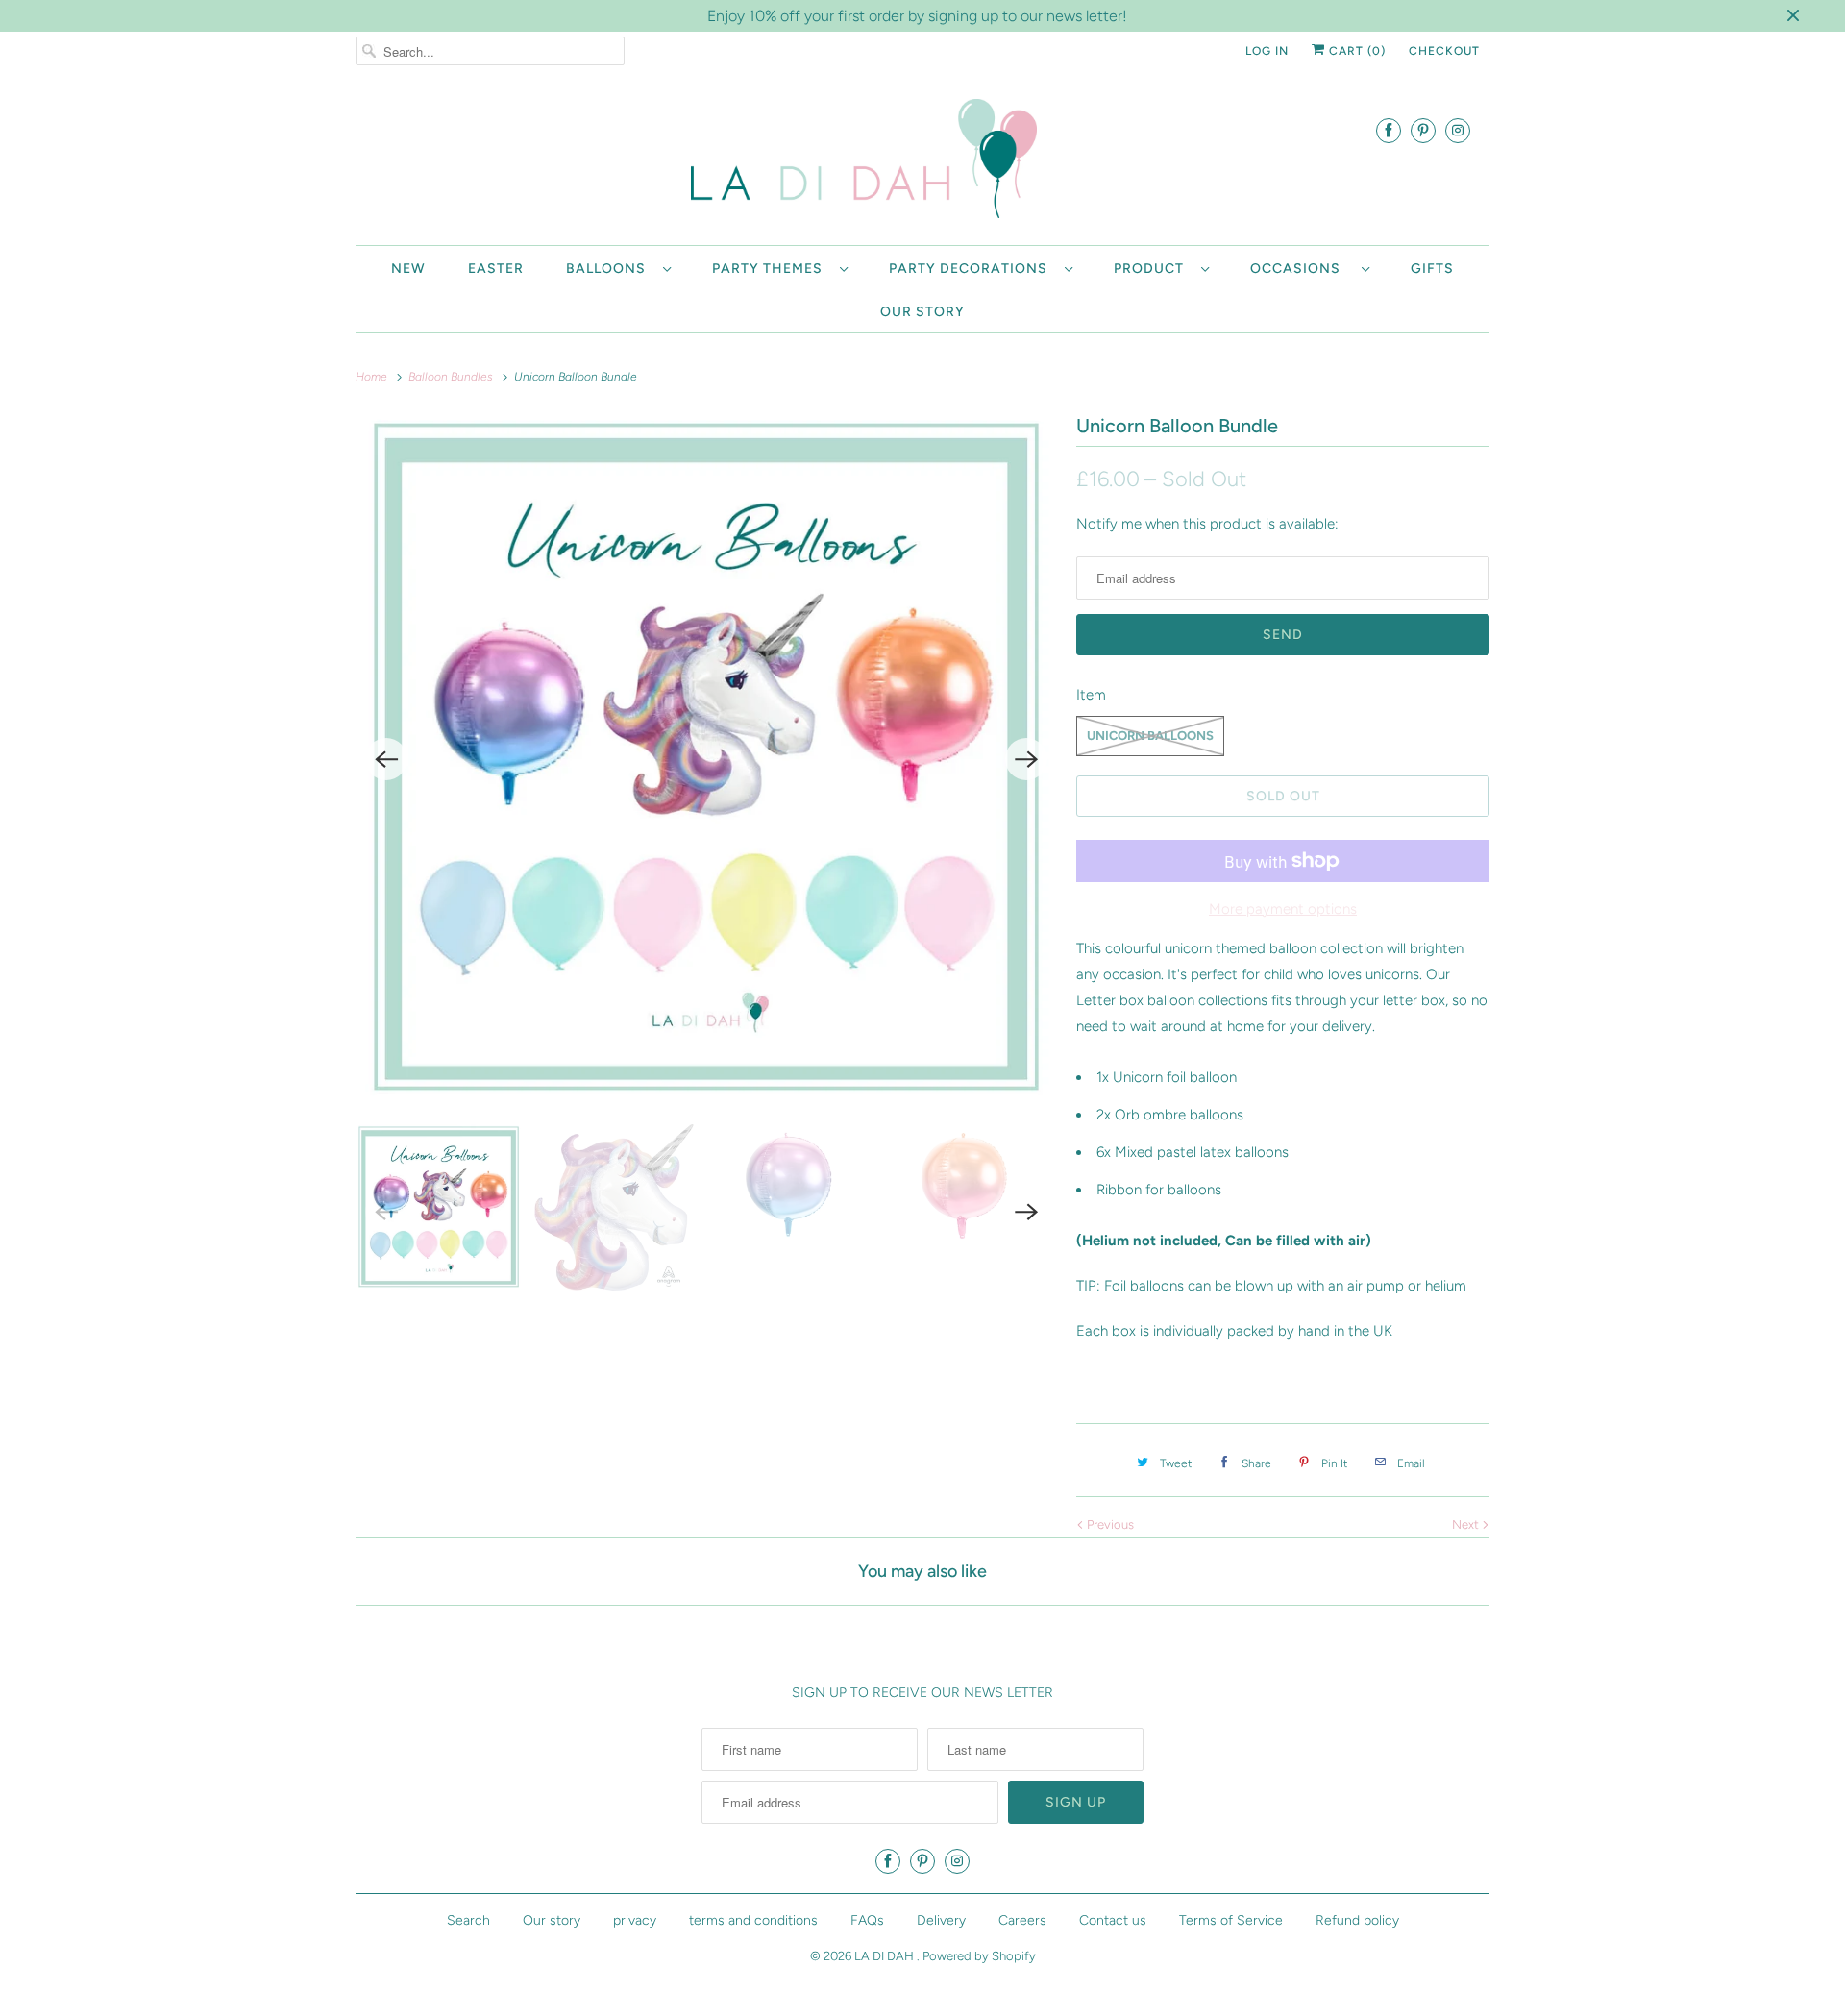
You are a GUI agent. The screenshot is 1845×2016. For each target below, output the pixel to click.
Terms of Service (1231, 1920)
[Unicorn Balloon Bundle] (706, 759)
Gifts (1432, 269)
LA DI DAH (886, 1956)
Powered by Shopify (979, 1956)
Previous (1109, 1524)
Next (1467, 1524)
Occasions (1301, 269)
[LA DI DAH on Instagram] (1458, 130)
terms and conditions (753, 1920)
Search (468, 1920)
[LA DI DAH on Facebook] (1389, 130)
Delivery (941, 1920)
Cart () (1355, 51)
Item (1091, 695)
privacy (635, 1920)
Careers (1022, 1920)
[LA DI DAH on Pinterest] (1423, 130)
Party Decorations (972, 269)
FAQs (867, 1920)
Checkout (1444, 51)
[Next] (1026, 759)
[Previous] (386, 759)
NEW (408, 269)
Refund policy (1357, 1920)
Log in (1267, 51)
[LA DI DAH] (922, 162)
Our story (922, 312)
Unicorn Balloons (1150, 736)
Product (1153, 269)
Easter (496, 269)
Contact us (1113, 1920)
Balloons (610, 269)
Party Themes (771, 269)
